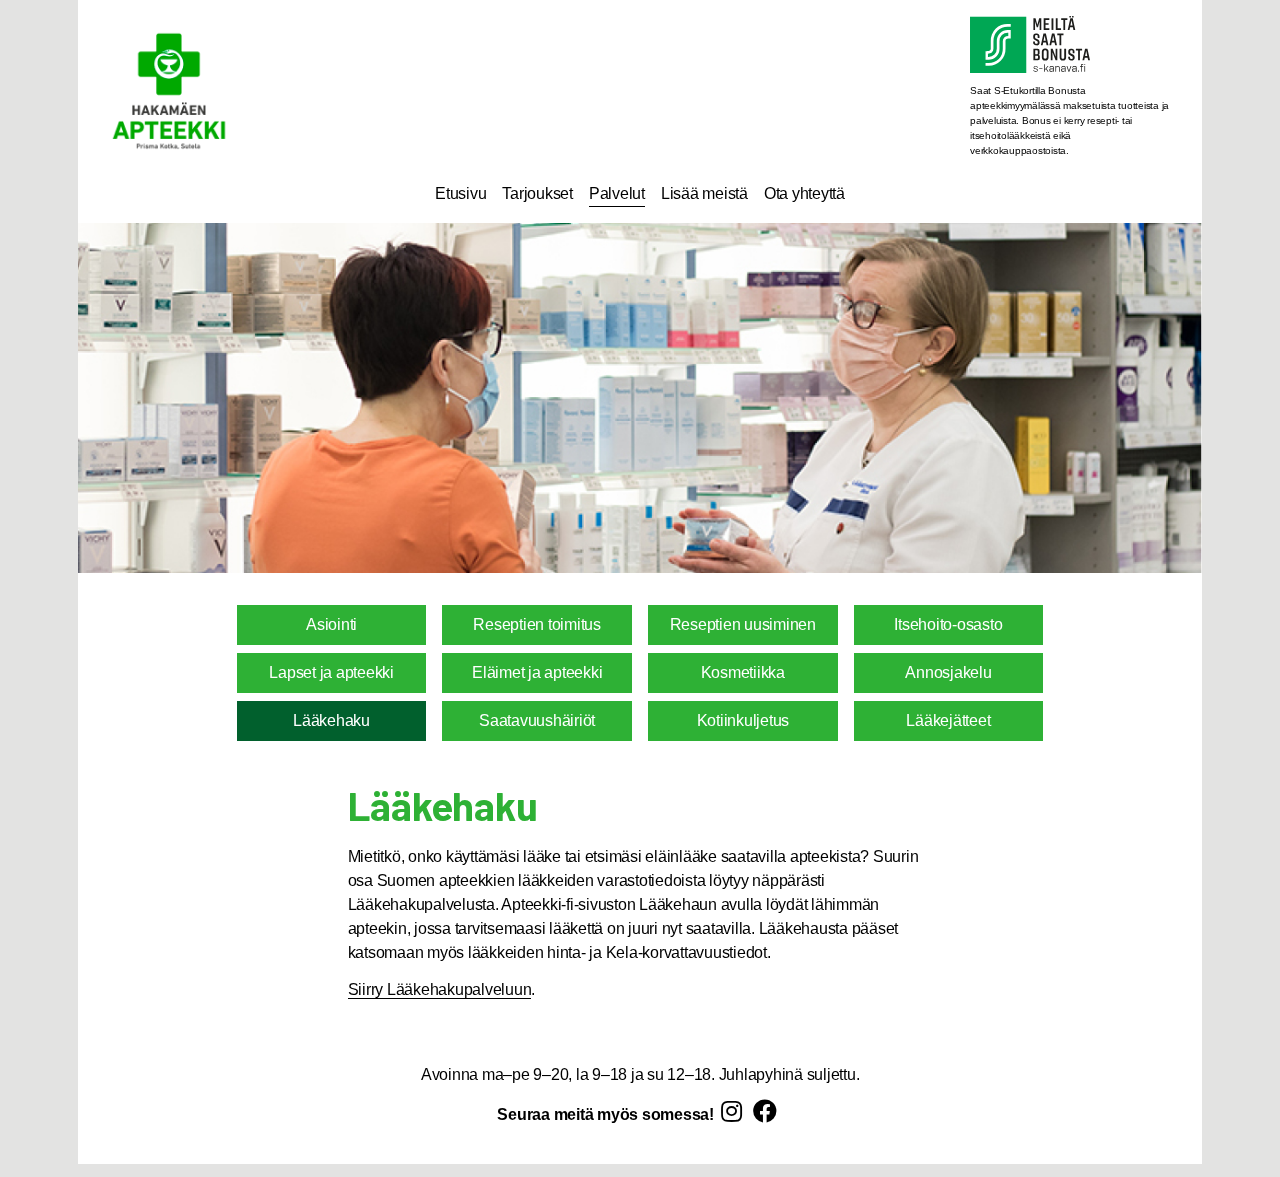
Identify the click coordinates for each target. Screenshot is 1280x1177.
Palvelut (617, 193)
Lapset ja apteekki (331, 672)
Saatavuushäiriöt (537, 720)
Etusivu (460, 193)
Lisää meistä (704, 193)
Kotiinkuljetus (743, 720)
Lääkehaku (331, 720)
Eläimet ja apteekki (537, 672)
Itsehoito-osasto (948, 624)
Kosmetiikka (743, 672)
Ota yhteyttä (804, 193)
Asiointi (331, 624)
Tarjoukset (537, 193)
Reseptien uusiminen (743, 624)
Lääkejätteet (948, 720)
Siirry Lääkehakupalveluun (440, 989)
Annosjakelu (948, 672)
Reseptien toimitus (537, 624)
